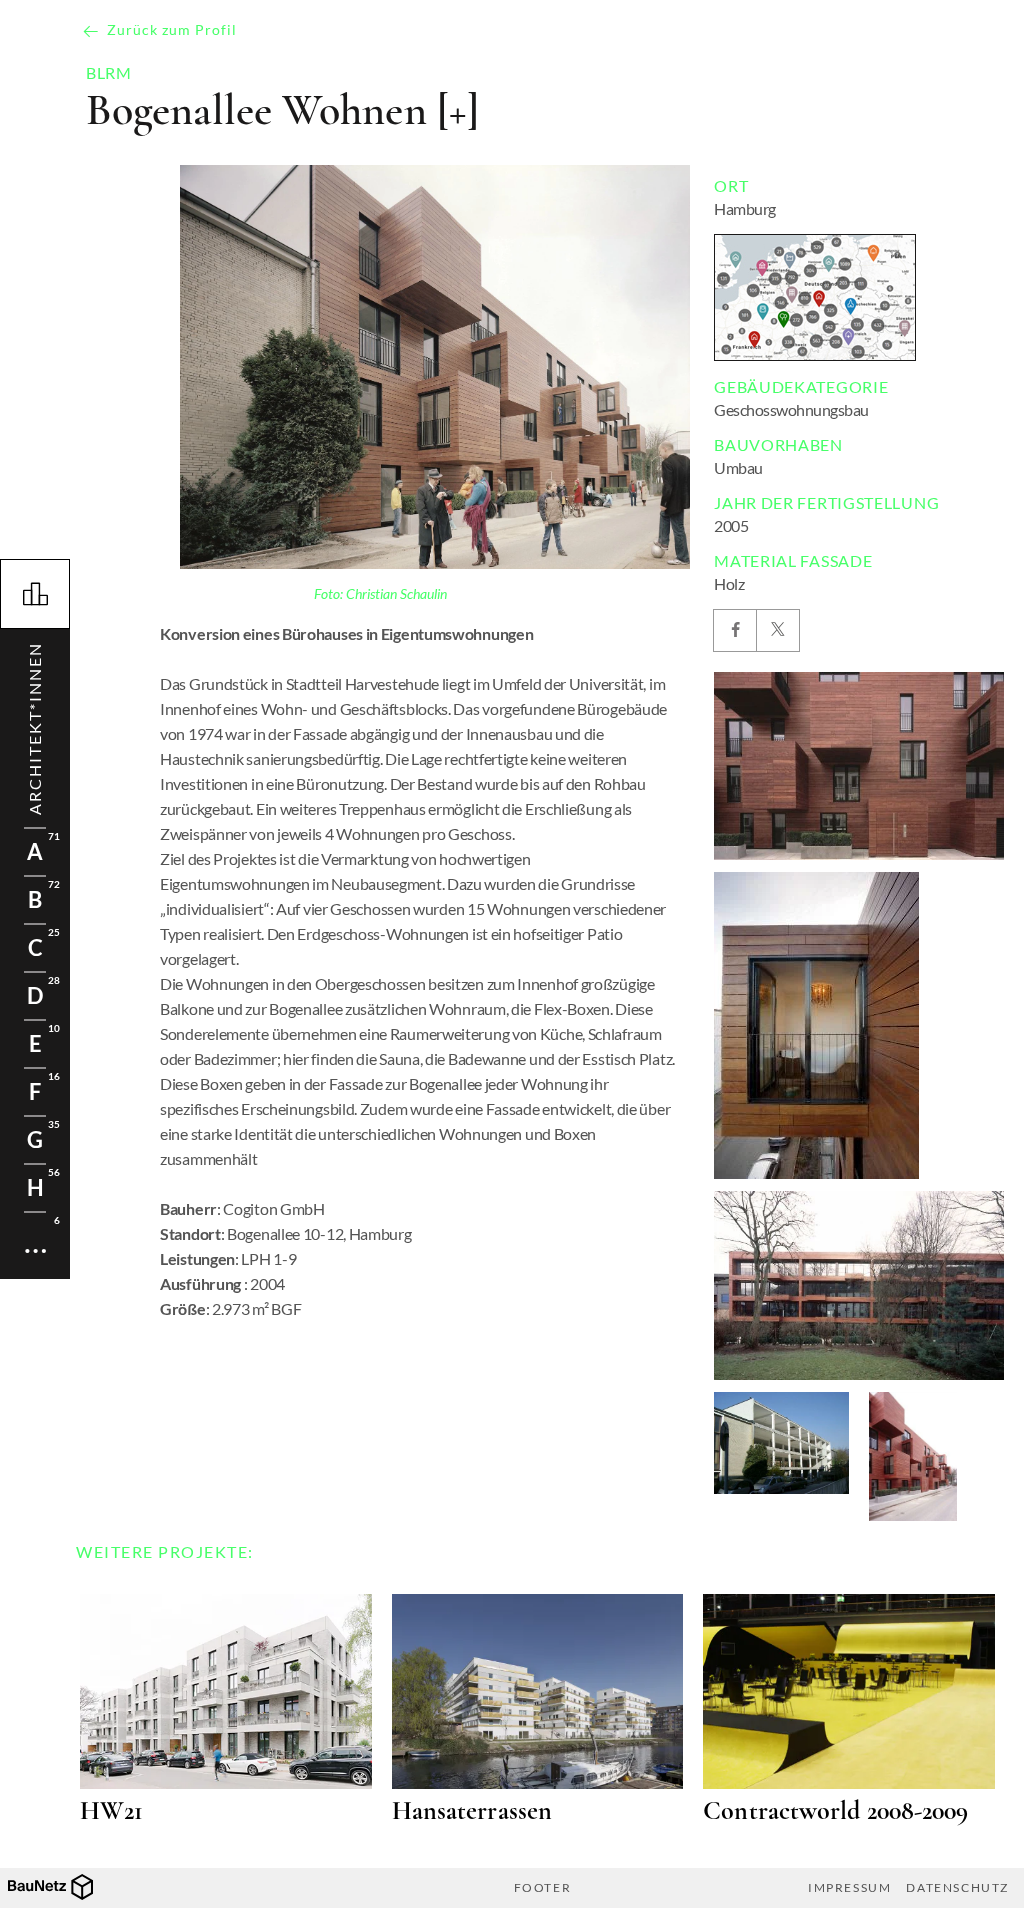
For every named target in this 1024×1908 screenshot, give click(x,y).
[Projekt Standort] (815, 297)
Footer (543, 1888)
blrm (108, 73)
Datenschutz (957, 1888)
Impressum (849, 1888)
